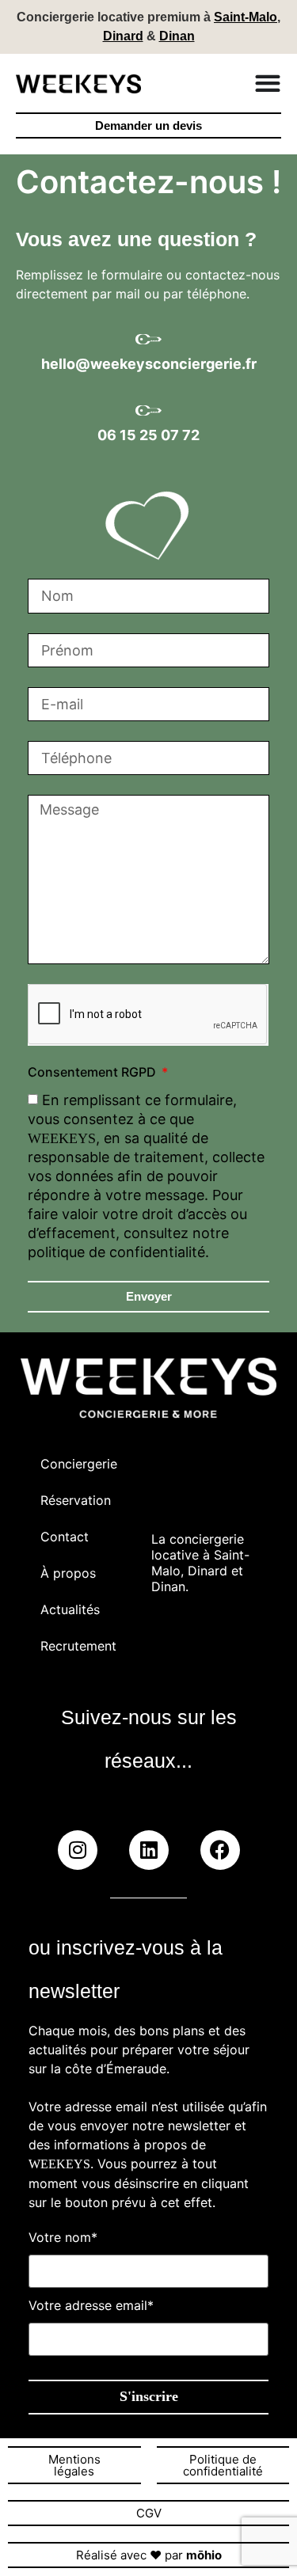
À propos (68, 1573)
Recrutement (78, 1646)
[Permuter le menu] (268, 83)
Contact (65, 1537)
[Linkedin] (149, 1850)
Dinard (123, 36)
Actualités (70, 1609)
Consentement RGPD (93, 1073)
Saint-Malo (246, 17)
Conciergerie (78, 1464)
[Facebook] (220, 1850)
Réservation (76, 1500)
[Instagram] (78, 1850)
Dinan (177, 36)
